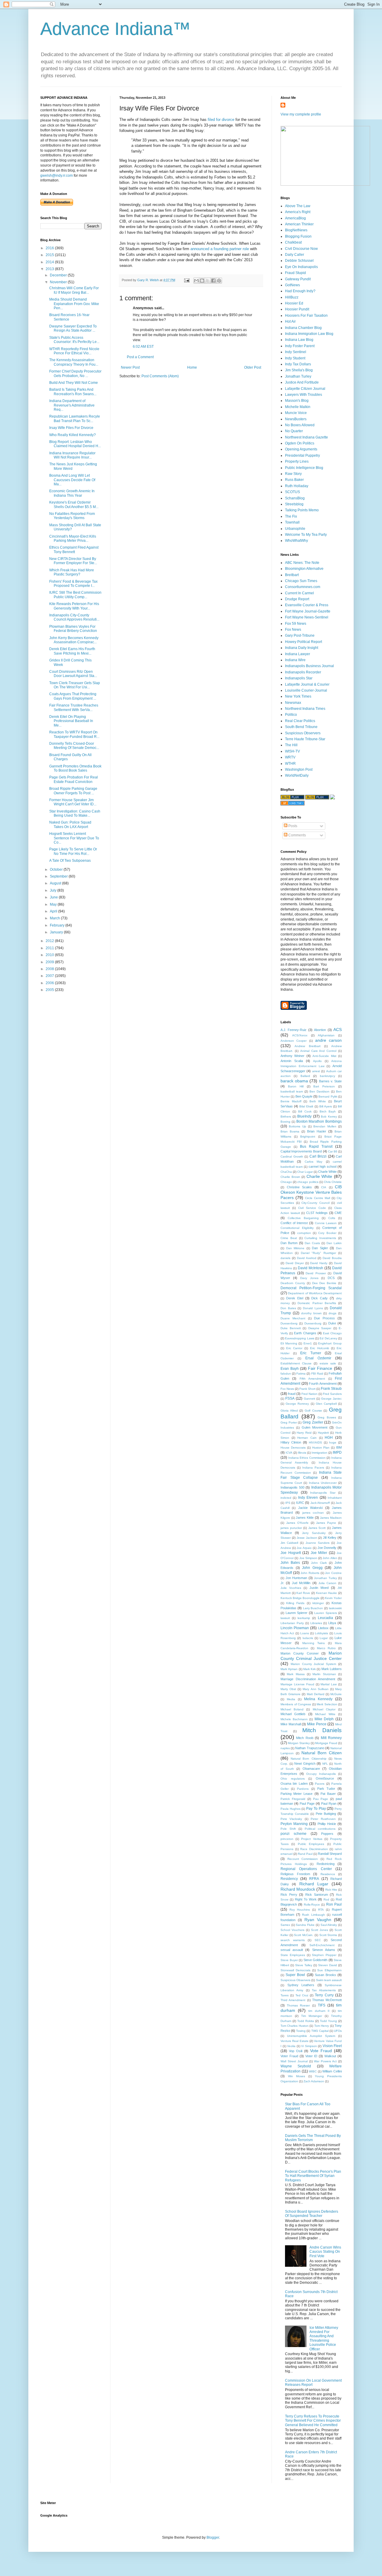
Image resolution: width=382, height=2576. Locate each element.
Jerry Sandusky (314, 1533)
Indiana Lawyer (298, 654)
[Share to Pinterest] (219, 281)
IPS (288, 1503)
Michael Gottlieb (293, 1714)
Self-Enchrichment (322, 1945)
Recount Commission (303, 1859)
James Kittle (305, 1518)
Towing (301, 2031)
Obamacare (311, 1769)
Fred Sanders (332, 1394)
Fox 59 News (296, 624)
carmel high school (322, 1167)
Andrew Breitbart (307, 1046)
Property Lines (297, 461)
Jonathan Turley (298, 376)
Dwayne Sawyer (320, 1328)
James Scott (317, 1528)
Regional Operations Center (306, 1869)
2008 (50, 969)
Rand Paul (305, 1854)
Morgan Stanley (299, 1743)
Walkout (330, 2056)
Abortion (320, 1030)
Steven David (328, 1965)
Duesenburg (313, 1323)
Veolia (291, 2046)
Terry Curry (324, 1995)
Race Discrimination (314, 1849)
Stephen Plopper (324, 1955)
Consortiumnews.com (303, 587)
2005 (50, 990)
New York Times (298, 696)
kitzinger (318, 1603)
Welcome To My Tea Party (306, 535)
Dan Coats (312, 1243)
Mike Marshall (291, 1724)
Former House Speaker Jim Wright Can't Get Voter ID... (73, 802)
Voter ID (311, 2056)
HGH (329, 1438)
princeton (287, 1839)
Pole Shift (288, 1829)
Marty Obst (288, 1689)
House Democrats (293, 1448)
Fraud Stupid (295, 273)
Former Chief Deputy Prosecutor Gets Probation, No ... (75, 373)
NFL (325, 1764)
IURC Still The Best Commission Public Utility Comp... (75, 595)
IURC (300, 1503)
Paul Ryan (329, 1803)
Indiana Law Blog (299, 340)
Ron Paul (334, 1904)
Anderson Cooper (294, 1041)
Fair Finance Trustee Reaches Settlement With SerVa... (74, 707)
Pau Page (321, 1799)
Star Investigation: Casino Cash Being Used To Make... (75, 813)
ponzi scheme (294, 1834)
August (56, 883)
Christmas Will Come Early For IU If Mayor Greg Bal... (74, 290)
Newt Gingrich (305, 1764)
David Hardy (319, 1263)
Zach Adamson (314, 2081)
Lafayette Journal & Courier (307, 684)
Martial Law (329, 1684)
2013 (50, 269)
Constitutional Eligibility (297, 1228)
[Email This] (196, 281)
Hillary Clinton (291, 1442)
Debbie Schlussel (299, 261)
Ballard (305, 1076)
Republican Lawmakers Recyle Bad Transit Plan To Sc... (75, 418)
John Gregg (312, 1568)
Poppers (327, 1834)
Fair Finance (320, 1368)
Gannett (309, 1399)
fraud (292, 1394)
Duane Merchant (293, 1318)
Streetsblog (294, 504)
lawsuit (285, 1618)
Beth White (318, 1101)
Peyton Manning (294, 1824)
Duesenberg (289, 1323)
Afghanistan (326, 1035)
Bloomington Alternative (304, 569)
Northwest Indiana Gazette (306, 437)
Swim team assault (329, 1980)
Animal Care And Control (318, 1051)
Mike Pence (317, 1724)
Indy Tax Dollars (298, 364)
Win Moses (297, 2076)
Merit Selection (327, 1704)
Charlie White (319, 1176)
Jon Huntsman (296, 1578)
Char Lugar (305, 1172)
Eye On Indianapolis (301, 267)
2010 (50, 955)
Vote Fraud (321, 2051)
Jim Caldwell (289, 1543)
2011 (50, 948)
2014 (50, 262)
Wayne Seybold (296, 2066)
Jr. (282, 1583)
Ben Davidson (319, 1091)
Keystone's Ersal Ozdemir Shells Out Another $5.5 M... (74, 504)
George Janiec (331, 1399)
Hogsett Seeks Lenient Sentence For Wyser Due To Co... (74, 838)
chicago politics (308, 1182)
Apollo (317, 1061)
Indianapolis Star (299, 678)
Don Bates (288, 1308)
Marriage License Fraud (297, 1684)
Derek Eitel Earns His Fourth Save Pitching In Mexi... (72, 651)
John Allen (330, 1558)
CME (338, 1213)
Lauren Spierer (297, 1613)
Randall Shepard (330, 1854)
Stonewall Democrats (295, 1970)
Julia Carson (327, 1583)
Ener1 (308, 1343)
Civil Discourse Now (301, 249)
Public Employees (311, 1844)
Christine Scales (299, 1187)
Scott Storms (328, 1935)
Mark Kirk (309, 1669)
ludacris (308, 1638)
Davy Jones (309, 1278)
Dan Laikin (334, 1243)
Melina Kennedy (318, 1699)
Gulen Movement (315, 1427)
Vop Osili (296, 2051)
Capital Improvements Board (301, 1151)
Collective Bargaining (303, 1218)
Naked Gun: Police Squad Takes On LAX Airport (70, 824)
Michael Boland (292, 1709)
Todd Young (328, 2021)
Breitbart (292, 575)
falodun (286, 1374)
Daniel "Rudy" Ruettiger (318, 1253)
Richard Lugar (314, 1884)
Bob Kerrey (329, 1117)
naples (285, 1748)
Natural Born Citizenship (308, 1759)
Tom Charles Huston (295, 2026)
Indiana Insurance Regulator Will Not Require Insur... (72, 455)
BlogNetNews (296, 230)
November (59, 282)
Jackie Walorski (310, 1508)
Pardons (303, 1789)
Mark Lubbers (332, 1669)
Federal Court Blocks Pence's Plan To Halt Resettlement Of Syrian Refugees (313, 2176)
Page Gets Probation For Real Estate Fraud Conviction (74, 779)
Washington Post (299, 770)
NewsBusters (296, 419)
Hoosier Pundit (297, 309)
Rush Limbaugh (313, 1915)
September (59, 876)
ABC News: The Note (302, 563)
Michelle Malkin (298, 407)
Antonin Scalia (292, 1061)
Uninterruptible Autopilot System (311, 2036)
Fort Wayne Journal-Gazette (308, 611)
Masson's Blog (297, 401)
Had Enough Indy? (300, 291)
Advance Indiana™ (115, 29)
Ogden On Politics (300, 443)
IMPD (337, 1452)
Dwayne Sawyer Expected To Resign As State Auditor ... (73, 328)
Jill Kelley (330, 1538)
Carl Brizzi (318, 1156)
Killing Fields (295, 1603)
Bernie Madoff (291, 1101)
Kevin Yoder (333, 1598)
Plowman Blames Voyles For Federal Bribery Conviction (73, 629)
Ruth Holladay (297, 486)
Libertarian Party (292, 1623)
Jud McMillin (301, 1583)
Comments (297, 835)
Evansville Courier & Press (307, 605)
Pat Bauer (328, 1794)
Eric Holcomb (320, 1348)
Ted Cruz (302, 1995)
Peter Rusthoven (323, 1819)
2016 (50, 248)
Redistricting (326, 1864)
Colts (332, 1218)
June (54, 897)
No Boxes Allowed (300, 425)
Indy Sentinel (296, 352)
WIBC (313, 2071)
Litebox (323, 1628)
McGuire (336, 1694)
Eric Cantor (294, 1348)
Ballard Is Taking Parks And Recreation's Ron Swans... (73, 392)
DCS (331, 1278)
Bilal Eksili (306, 1106)
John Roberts (310, 1573)
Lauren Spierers (326, 1613)
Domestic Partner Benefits (317, 1303)
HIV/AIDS (315, 1442)
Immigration (319, 1453)
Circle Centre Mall (318, 1198)
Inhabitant (335, 1498)
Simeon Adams (324, 1950)
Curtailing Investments (320, 1238)
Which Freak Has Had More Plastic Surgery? (72, 572)
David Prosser (316, 1273)
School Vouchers (292, 1930)
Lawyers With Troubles (304, 395)
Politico (291, 715)
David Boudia (332, 1258)
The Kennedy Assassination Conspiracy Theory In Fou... (74, 362)
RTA (321, 1910)
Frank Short (307, 1389)
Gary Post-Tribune (300, 635)
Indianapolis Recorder (303, 672)
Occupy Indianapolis (321, 1774)
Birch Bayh (328, 1111)
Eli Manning (289, 1343)
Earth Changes (305, 1333)
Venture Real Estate (295, 2041)
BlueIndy (304, 1116)
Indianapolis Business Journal (309, 666)
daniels (285, 1258)
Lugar (324, 1638)
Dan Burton (289, 1243)
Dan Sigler (320, 1248)
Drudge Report (297, 599)
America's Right (298, 212)
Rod (326, 1899)
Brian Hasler (317, 1131)
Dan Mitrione (295, 1248)
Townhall (292, 522)
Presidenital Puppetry (302, 456)
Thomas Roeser (298, 2005)
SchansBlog (295, 498)
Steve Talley (304, 1965)
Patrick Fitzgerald (293, 1799)
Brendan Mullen (325, 1126)
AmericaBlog (295, 218)
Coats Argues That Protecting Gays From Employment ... (73, 696)
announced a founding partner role (220, 249)
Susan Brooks (325, 1975)
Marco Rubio (326, 1648)
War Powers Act (325, 2061)
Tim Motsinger (312, 2016)
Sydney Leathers (301, 1985)
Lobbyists (321, 1633)
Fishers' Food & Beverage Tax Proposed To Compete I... (73, 584)
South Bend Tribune (301, 727)
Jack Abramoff (320, 1503)
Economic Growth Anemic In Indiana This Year (72, 493)
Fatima (301, 1374)
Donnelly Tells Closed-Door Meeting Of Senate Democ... (74, 746)
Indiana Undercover (323, 1483)
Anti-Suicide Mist (324, 1056)
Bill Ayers (326, 1106)
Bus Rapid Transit (316, 1147)
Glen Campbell (326, 1404)
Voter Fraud (289, 2056)
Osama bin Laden (294, 1783)
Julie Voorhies (291, 1588)
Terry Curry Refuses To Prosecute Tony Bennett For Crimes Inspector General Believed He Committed (313, 2421)
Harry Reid (304, 1433)
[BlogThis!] (202, 281)
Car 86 (333, 1151)
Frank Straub (331, 1389)
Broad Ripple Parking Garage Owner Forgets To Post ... (73, 791)
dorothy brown (311, 1313)
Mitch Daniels (322, 1730)
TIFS (322, 2005)
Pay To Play (316, 1809)
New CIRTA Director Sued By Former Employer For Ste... (73, 561)
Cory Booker (327, 1233)
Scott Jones (319, 1930)
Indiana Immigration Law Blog (309, 334)
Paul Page (307, 1803)
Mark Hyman (289, 1669)
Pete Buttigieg (326, 1814)
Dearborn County (293, 1283)
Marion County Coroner (300, 1653)
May (54, 904)
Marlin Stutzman (324, 1674)
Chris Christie (333, 1182)
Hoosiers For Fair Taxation (306, 316)
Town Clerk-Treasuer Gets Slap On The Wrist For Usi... (75, 685)
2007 (50, 976)
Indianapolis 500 (292, 1487)
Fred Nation (309, 1394)
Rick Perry (289, 1895)
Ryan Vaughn (318, 1920)
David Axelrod (307, 1258)
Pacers (320, 1784)
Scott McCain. (304, 1935)
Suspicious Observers (303, 733)
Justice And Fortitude (302, 382)
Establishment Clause (296, 1363)
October (57, 870)
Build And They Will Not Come (74, 383)
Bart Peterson (324, 1086)
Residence (328, 1874)
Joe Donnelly (327, 1548)
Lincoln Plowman (295, 1628)
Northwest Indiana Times (305, 709)
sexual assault (292, 1950)
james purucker (291, 1528)
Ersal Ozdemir (318, 1358)
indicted (286, 1498)
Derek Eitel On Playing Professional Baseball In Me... (71, 721)
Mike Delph (324, 1719)
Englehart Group (330, 1343)
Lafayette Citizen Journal (305, 389)
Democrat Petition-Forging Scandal (311, 1288)
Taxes (285, 1995)
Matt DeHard (316, 1694)
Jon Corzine (333, 1573)
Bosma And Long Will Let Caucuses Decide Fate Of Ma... (72, 480)
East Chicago (332, 1333)
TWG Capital (320, 2031)
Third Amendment (293, 2000)
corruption (304, 1233)
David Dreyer (295, 1263)
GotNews (292, 285)
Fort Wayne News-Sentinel (307, 617)
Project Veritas (312, 1839)
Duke (332, 1323)
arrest (316, 1071)
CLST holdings (317, 1213)
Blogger (213, 2537)
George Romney (297, 1404)
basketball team (292, 1091)
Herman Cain (307, 1438)
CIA (324, 1187)
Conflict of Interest (294, 1223)
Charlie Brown (290, 1177)
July (54, 890)
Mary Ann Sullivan (315, 1689)
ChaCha (286, 1172)
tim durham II (319, 2011)
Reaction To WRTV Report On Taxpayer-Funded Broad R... (74, 734)
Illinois (302, 1453)
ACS (338, 1030)
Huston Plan (321, 1448)
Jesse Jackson (307, 1538)
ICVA (289, 1453)
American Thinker (299, 224)
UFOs (338, 2031)
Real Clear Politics (300, 721)
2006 (50, 983)
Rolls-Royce (312, 1905)
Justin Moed (319, 1588)
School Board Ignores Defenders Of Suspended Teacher (312, 2214)
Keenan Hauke (327, 1593)
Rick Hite (331, 1890)
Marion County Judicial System (313, 1664)
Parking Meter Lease (296, 1794)
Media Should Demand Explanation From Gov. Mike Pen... (74, 304)
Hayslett (323, 1433)
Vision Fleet (332, 2046)
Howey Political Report (304, 642)
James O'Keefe (297, 1523)
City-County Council (315, 1203)
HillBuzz (292, 297)
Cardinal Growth (292, 1157)
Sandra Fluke (305, 1925)
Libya (332, 1623)
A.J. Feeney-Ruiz (294, 1030)
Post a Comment (140, 357)
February (58, 925)
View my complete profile (301, 114)
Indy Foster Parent (300, 346)
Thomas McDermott (327, 2000)
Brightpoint (308, 1137)
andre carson (328, 1040)
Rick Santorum (317, 1895)
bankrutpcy (328, 1076)
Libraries (316, 1623)
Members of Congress (296, 1704)
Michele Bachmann (294, 1719)
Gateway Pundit (298, 279)
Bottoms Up (297, 1126)
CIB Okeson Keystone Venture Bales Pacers (311, 1192)
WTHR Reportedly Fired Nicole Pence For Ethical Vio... (74, 351)
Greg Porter (289, 1422)
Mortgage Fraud (326, 1743)
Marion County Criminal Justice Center (311, 1656)
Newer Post (130, 367)
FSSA (290, 1398)
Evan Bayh (290, 1369)
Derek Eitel (295, 1298)
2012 (50, 941)
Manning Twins (314, 1643)
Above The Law (298, 206)
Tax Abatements (324, 1990)
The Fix (291, 516)
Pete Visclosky (291, 1819)
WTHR (290, 764)
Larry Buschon (313, 1608)
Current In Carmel (299, 593)
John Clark (319, 1563)
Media (291, 1699)
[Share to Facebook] (213, 281)
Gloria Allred (289, 1411)
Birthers (286, 1117)
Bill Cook (305, 1111)
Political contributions (320, 1829)
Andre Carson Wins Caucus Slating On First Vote (325, 2252)
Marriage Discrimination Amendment (308, 1679)
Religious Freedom (295, 1874)
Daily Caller (295, 255)
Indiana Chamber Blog (303, 328)
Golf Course (313, 1411)
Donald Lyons (313, 1308)
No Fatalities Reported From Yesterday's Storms (72, 516)
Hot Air (290, 321)
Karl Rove (303, 1593)
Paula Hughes (291, 1809)
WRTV (290, 757)
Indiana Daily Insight (302, 648)
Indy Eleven (308, 1498)
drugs (332, 1313)
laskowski (335, 1608)
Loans (305, 1633)
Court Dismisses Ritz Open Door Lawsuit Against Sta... (73, 674)
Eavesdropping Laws (299, 1338)
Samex (285, 1925)
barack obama (294, 1081)
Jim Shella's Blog (299, 370)
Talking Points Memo (302, 510)
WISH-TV (292, 751)
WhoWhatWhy (296, 541)
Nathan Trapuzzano (310, 1748)
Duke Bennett (291, 1328)
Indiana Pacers (313, 1468)
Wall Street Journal (294, 2061)
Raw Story (293, 474)
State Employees (293, 1955)
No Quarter (294, 431)
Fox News (293, 630)
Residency (289, 1879)
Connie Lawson (326, 1223)
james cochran (313, 1513)
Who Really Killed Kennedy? (73, 435)
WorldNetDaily (297, 775)
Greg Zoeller (313, 1422)
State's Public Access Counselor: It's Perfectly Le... (74, 340)
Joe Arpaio (304, 1548)
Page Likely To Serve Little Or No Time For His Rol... (73, 851)
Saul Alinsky (329, 1925)
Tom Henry (322, 2026)
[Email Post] (187, 280)
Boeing (285, 1122)
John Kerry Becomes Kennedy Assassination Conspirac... (74, 640)
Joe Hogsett (291, 1553)
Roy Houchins (300, 1910)
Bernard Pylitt (328, 1097)
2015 (50, 255)
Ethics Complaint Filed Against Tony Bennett (74, 550)
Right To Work (306, 1899)
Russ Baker (294, 480)
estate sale (328, 1363)
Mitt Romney (331, 1738)
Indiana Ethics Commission (307, 1458)
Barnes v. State (330, 1081)
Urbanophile (295, 529)
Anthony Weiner (292, 1056)
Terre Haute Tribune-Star (305, 739)
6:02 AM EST (143, 347)
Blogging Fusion (298, 236)
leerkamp (304, 1618)
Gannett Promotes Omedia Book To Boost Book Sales (75, 768)
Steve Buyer (289, 1960)
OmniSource (325, 1778)
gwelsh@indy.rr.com (57, 176)
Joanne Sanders (318, 1543)
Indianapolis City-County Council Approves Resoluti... (74, 617)
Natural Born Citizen (322, 1753)
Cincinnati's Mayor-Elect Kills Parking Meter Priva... (73, 538)
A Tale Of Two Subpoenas (70, 861)
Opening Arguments (301, 449)
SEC (318, 1940)
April (54, 911)
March (55, 918)
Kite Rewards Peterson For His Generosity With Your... (74, 606)
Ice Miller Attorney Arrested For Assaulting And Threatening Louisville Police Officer (324, 2338)
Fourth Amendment (323, 1384)
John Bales (290, 1563)
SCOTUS (292, 492)
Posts (292, 826)
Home (192, 367)
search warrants (293, 1940)
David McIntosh (311, 1268)
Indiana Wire (295, 660)
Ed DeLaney (328, 1338)
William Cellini (332, 2071)
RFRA (314, 1879)
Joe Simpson (308, 1558)
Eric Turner (311, 1353)
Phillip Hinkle (327, 1824)
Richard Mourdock (298, 1889)
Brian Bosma (290, 1131)
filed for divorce (220, 120)
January (57, 932)
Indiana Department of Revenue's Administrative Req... (72, 405)
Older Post (253, 367)
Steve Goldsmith (316, 1960)
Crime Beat (289, 1238)
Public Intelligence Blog (304, 468)
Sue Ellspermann (329, 1970)
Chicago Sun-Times (301, 581)
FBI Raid (317, 1374)
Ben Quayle (304, 1096)
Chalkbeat (293, 242)
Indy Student (295, 358)
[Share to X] (208, 281)
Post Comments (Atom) (160, 376)
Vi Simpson (309, 2046)
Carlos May (314, 1162)
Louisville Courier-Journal (306, 690)
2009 (50, 962)
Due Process (324, 1318)
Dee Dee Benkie (324, 1283)
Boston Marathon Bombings (319, 1121)
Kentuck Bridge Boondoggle (300, 1598)
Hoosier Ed (294, 303)
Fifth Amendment (312, 1379)
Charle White (327, 1172)
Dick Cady (319, 1298)
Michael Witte (325, 1714)
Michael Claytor (324, 1709)
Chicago (286, 1182)
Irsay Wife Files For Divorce (71, 428)
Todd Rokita (306, 2021)
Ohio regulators (293, 1779)
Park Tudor (326, 1789)
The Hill (291, 745)
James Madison (331, 1518)
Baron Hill (296, 1086)
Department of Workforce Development (315, 1293)
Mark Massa (296, 1674)
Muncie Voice (296, 413)
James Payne (326, 1523)
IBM (339, 1447)
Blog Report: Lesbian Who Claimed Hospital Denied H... (75, 444)
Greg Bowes (327, 1417)
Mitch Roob (305, 1738)
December (59, 275)
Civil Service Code (312, 1208)
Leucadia (325, 1618)
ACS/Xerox (300, 1035)
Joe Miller (319, 1553)
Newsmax (293, 703)
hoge (333, 1442)
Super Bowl (295, 1975)
